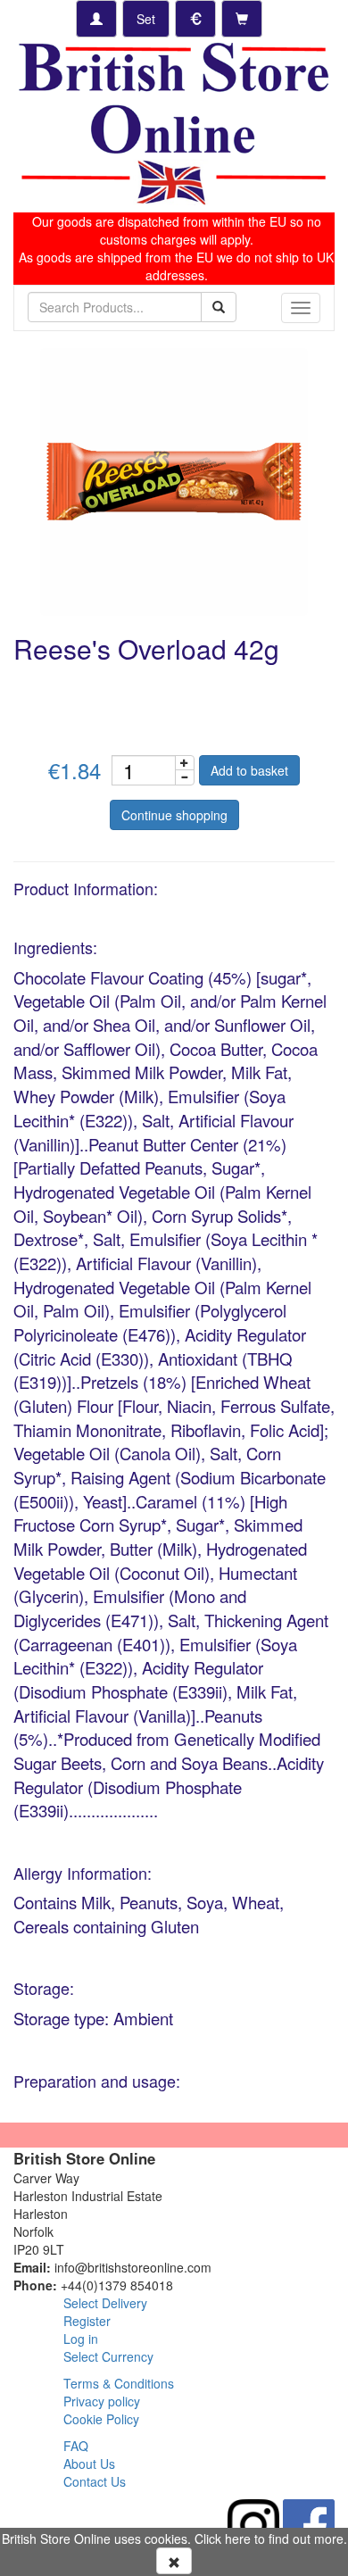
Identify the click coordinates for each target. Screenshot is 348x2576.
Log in (81, 2339)
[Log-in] (96, 19)
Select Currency (108, 2356)
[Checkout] (242, 19)
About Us (89, 2464)
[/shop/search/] (219, 307)
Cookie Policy (101, 2419)
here (238, 2539)
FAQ (76, 2446)
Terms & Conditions (119, 2383)
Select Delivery (105, 2303)
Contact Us (95, 2481)
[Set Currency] (195, 19)
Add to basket (249, 770)
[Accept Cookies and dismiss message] (174, 2561)
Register (87, 2321)
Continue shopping (174, 815)
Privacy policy (102, 2401)
